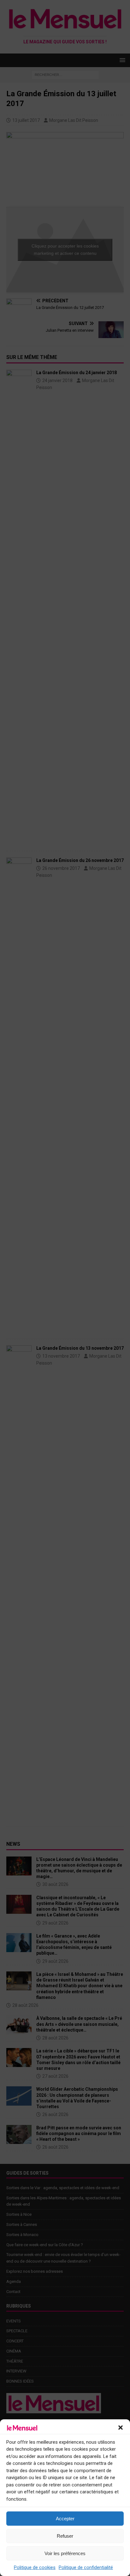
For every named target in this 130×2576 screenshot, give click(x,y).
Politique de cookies (35, 2567)
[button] (121, 2428)
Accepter (65, 2519)
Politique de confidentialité (86, 2567)
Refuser (65, 2536)
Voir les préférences (65, 2553)
